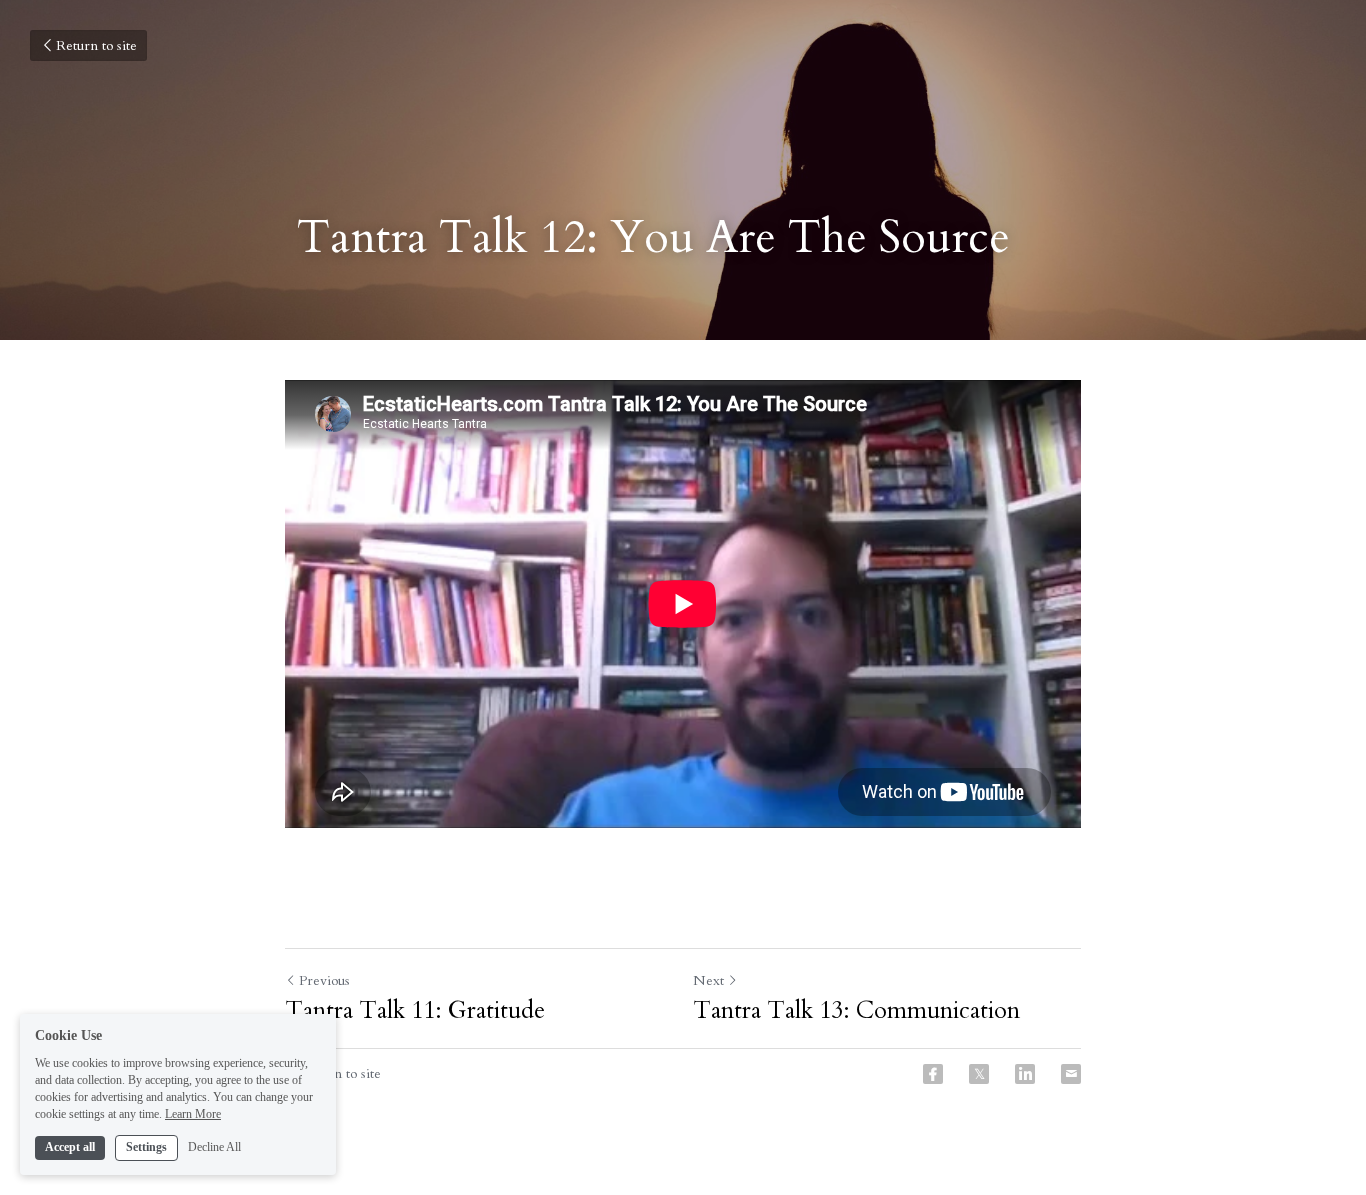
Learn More (193, 1113)
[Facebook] (933, 1074)
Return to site (96, 45)
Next (708, 980)
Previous (324, 980)
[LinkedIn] (1025, 1074)
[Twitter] (979, 1074)
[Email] (1071, 1074)
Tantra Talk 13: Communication (856, 1011)
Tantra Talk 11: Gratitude (415, 1011)
